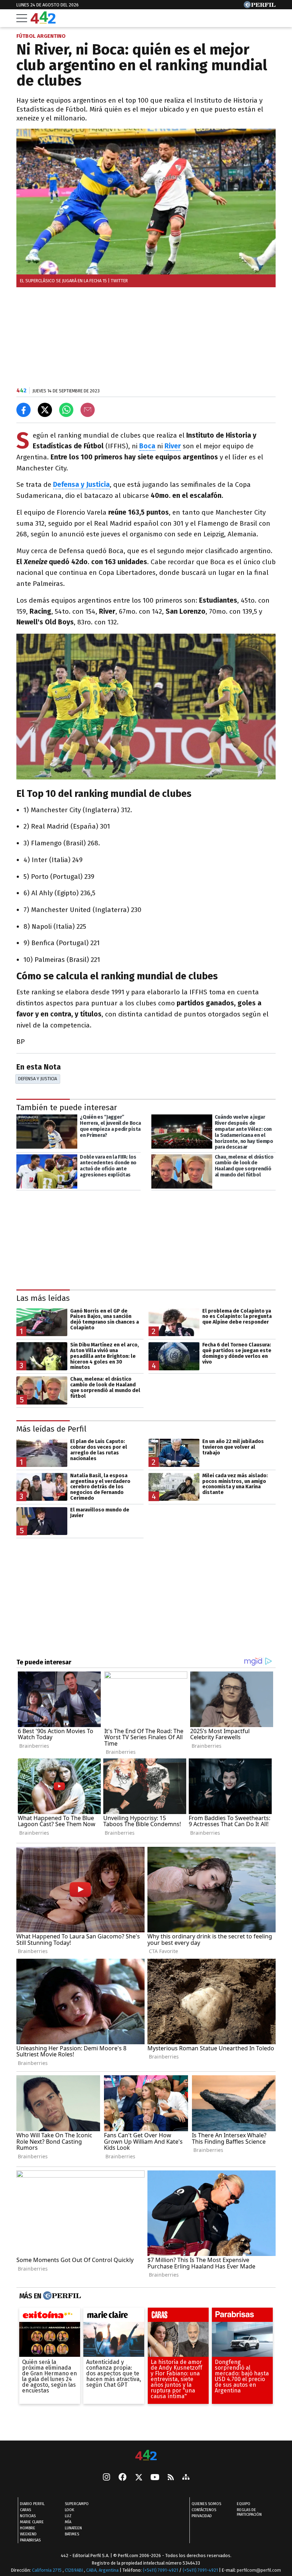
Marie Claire (32, 2522)
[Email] (88, 410)
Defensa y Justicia (81, 485)
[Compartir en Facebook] (24, 410)
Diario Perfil (32, 2504)
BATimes (72, 2534)
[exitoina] (50, 2317)
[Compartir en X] (45, 410)
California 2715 (47, 2570)
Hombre (28, 2528)
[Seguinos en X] (139, 2478)
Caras (25, 2510)
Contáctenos (204, 2510)
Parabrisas (30, 2541)
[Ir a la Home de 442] (43, 22)
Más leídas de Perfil (51, 1429)
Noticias (28, 2516)
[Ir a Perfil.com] (260, 6)
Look (69, 2510)
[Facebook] (122, 2478)
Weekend (28, 2534)
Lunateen (73, 2528)
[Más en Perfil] (61, 2296)
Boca (147, 446)
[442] (146, 2456)
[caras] (178, 2317)
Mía (68, 2522)
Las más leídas (43, 1298)
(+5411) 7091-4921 (160, 2570)
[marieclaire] (114, 2317)
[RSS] (171, 2478)
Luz (68, 2516)
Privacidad (202, 2516)
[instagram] (106, 2478)
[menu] (22, 18)
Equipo (244, 2504)
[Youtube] (155, 2478)
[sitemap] (186, 2478)
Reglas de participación (249, 2513)
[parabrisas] (242, 2317)
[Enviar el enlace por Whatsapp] (66, 410)
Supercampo (77, 2504)
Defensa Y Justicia (38, 1079)
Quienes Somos (206, 2504)
